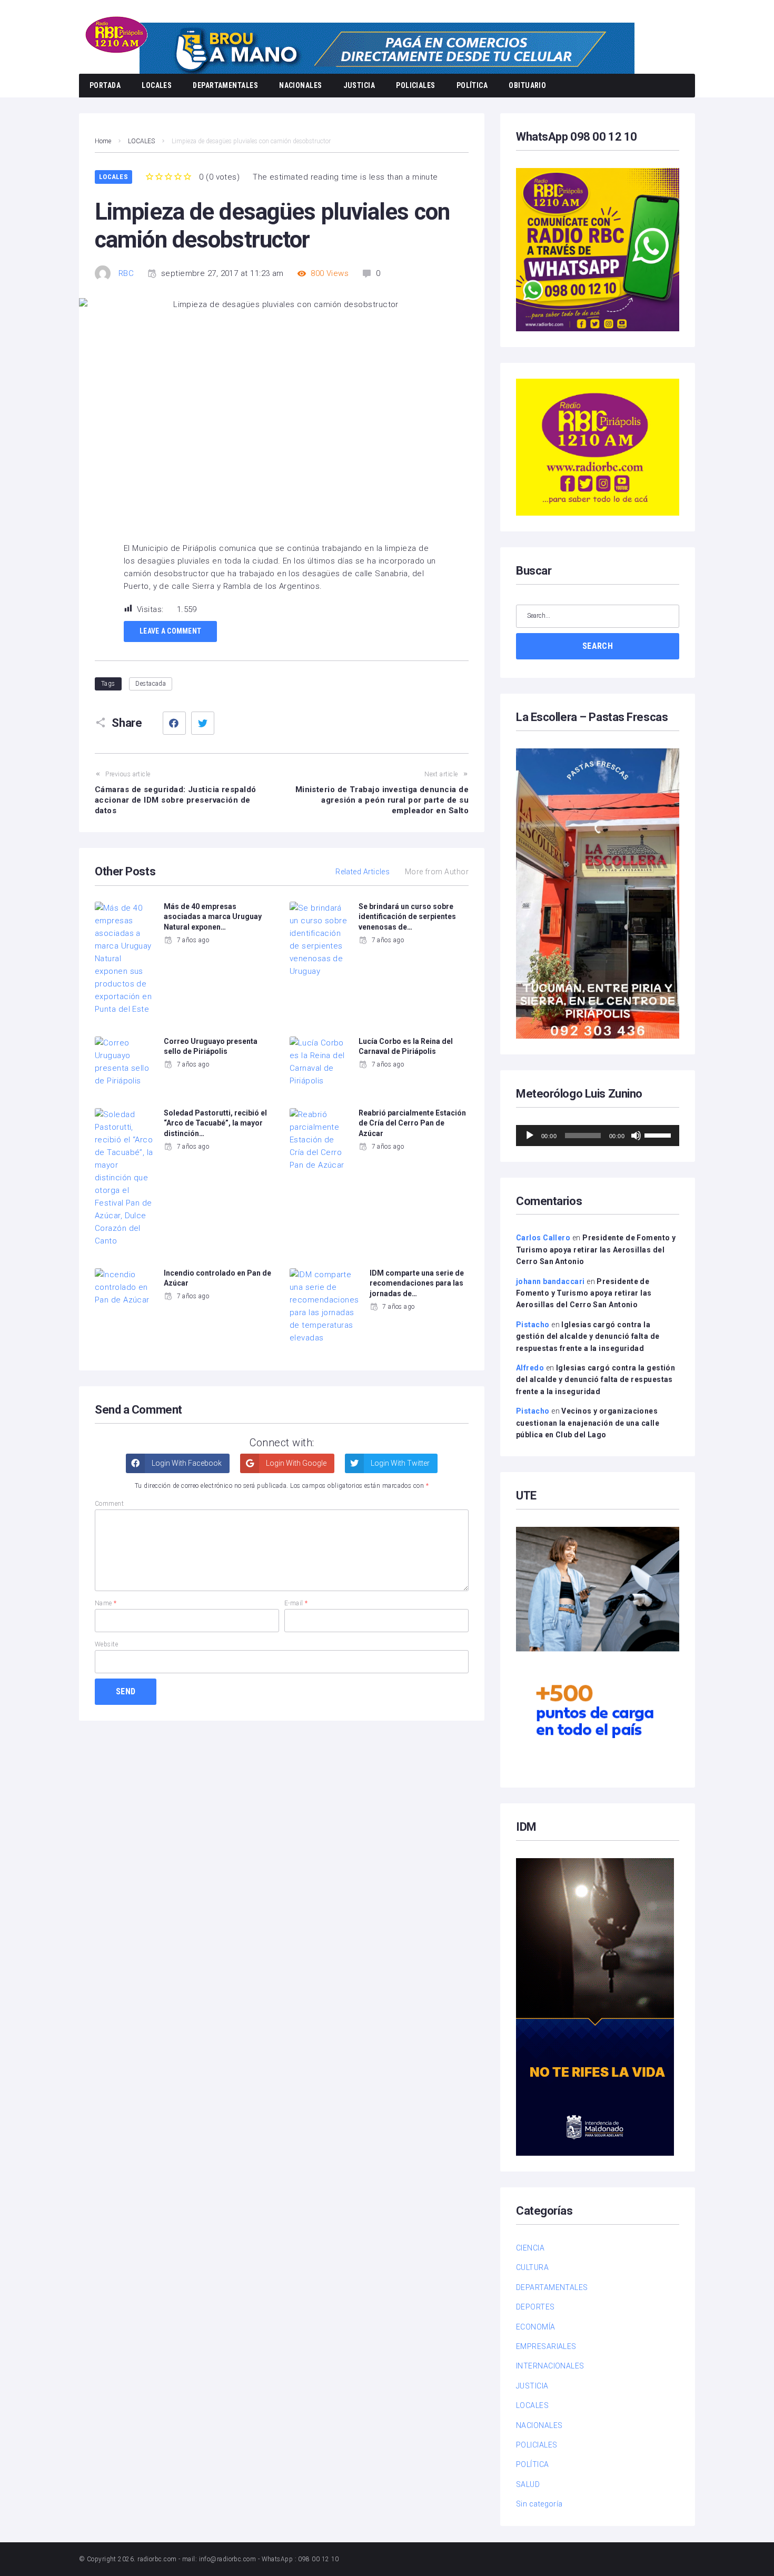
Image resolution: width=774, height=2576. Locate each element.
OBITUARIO (527, 85)
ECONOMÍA (536, 2327)
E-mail (296, 1603)
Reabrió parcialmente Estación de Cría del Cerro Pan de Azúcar (412, 1123)
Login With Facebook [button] (186, 1463)
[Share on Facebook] (174, 723)
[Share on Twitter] (203, 723)
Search (598, 646)
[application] (598, 1136)
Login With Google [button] (295, 1463)
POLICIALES (416, 85)
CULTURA (532, 2267)
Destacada (151, 684)
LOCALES (157, 85)
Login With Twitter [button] (399, 1463)
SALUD (528, 2484)
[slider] (659, 1134)
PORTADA (105, 85)
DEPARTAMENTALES (225, 85)
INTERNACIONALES (550, 2366)
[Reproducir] (530, 1136)
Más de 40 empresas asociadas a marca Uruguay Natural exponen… (213, 917)
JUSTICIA (359, 85)
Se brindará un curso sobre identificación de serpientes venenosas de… (407, 917)
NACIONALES (301, 85)
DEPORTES (535, 2307)
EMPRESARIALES (546, 2346)
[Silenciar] (636, 1136)
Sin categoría (539, 2504)
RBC (126, 273)
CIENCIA (530, 2248)
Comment (109, 1504)
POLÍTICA (472, 85)
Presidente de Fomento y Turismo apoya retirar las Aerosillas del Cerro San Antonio (596, 1250)
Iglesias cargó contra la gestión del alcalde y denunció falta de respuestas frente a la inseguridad (588, 1336)
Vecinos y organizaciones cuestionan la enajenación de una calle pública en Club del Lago (588, 1423)
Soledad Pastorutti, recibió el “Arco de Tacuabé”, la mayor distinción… (215, 1123)
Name (106, 1603)
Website (106, 1644)
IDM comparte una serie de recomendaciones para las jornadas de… (417, 1283)
